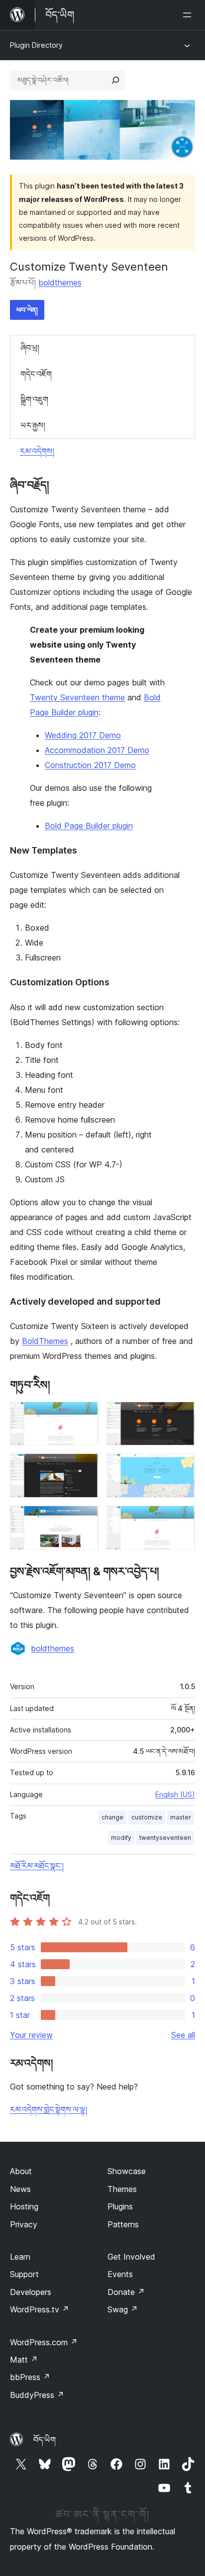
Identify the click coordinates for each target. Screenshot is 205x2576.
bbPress (30, 2377)
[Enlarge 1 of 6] (85, 1415)
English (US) (175, 1794)
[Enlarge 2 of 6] (182, 1415)
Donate (126, 2292)
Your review (31, 2035)
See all (183, 2035)
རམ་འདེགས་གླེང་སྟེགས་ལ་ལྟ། (49, 2109)
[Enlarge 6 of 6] (182, 1519)
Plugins (120, 2206)
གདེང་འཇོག (36, 374)
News (20, 2189)
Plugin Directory (36, 45)
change (112, 1817)
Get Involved (131, 2257)
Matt (24, 2360)
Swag (123, 2309)
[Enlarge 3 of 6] (85, 1467)
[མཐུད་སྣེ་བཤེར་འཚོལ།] (115, 80)
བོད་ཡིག (45, 2440)
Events (120, 2274)
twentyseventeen (165, 1838)
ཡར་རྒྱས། (33, 425)
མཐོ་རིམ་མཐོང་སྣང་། (37, 1866)
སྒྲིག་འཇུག (34, 399)
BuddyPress (37, 2395)
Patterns (123, 2224)
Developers (31, 2292)
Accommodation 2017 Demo (97, 750)
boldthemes (60, 283)
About (21, 2171)
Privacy (24, 2224)
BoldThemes (45, 1341)
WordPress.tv (40, 2309)
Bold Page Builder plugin (89, 826)
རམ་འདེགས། (37, 451)
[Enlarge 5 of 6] (85, 1519)
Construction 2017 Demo (90, 765)
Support (24, 2274)
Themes (122, 2189)
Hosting (24, 2206)
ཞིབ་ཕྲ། (30, 348)
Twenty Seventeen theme (77, 697)
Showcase (127, 2171)
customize (147, 1817)
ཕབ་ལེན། (27, 310)
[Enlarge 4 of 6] (182, 1467)
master (181, 1817)
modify (121, 1838)
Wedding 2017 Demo (83, 735)
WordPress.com (44, 2342)
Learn (20, 2257)
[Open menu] (189, 15)
